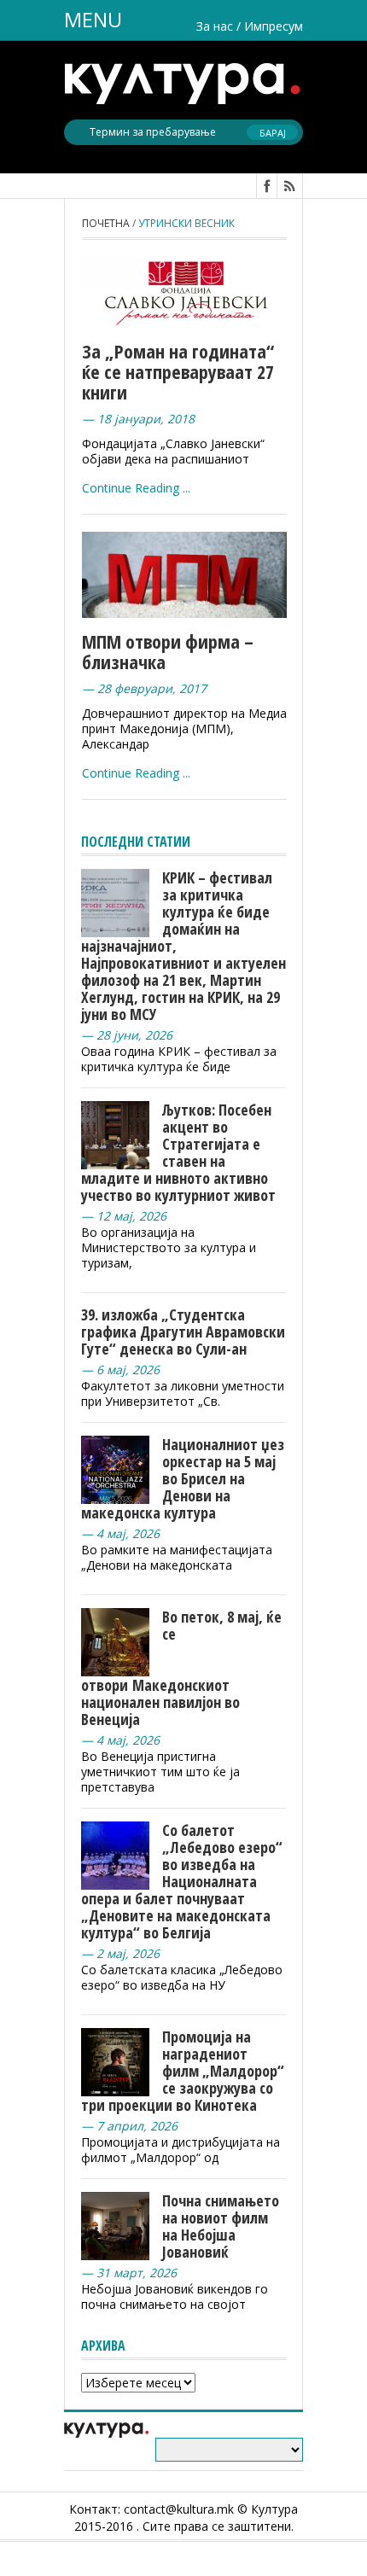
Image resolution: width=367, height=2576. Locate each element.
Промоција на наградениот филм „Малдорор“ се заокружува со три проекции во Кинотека (183, 2071)
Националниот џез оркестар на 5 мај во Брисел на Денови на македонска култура (183, 1478)
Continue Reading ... (136, 488)
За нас (215, 26)
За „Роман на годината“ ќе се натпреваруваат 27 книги (178, 371)
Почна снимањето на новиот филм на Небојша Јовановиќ (221, 2226)
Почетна (106, 223)
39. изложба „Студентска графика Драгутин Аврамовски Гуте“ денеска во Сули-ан (183, 1332)
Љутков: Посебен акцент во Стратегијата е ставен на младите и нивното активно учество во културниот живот (178, 1152)
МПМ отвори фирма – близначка (168, 651)
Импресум (274, 26)
